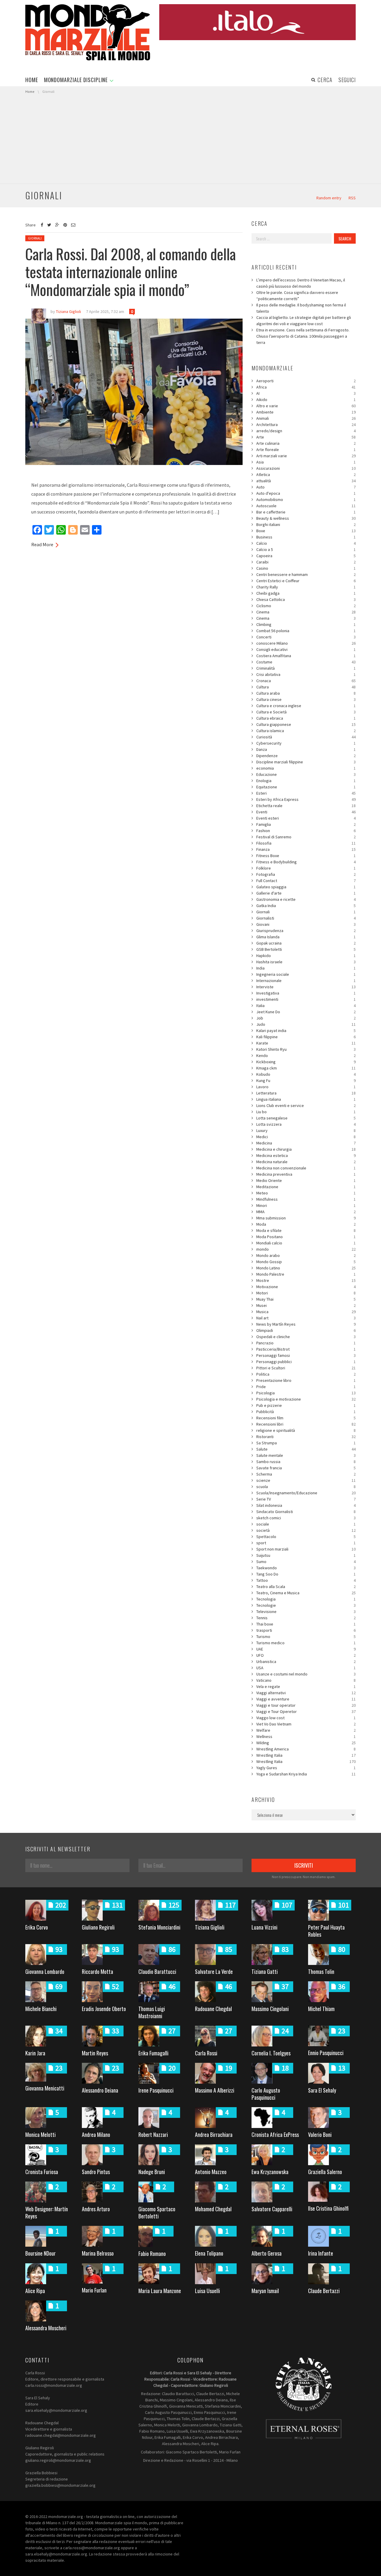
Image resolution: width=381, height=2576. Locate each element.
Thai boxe (306, 1624)
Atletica (306, 475)
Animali (306, 418)
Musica (306, 1312)
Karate (306, 1043)
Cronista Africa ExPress (275, 2135)
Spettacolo (306, 1537)
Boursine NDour (40, 2253)
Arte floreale (306, 450)
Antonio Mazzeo (211, 2172)
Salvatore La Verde (214, 1971)
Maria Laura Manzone (160, 2291)
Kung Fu (306, 1080)
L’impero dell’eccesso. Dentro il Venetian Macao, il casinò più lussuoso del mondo (301, 283)
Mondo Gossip (306, 1262)
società (306, 1530)
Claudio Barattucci (157, 1971)
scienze (306, 1480)
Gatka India (306, 906)
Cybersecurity (306, 743)
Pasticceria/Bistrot (306, 1349)
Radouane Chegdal (213, 2009)
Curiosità (306, 737)
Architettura (306, 425)
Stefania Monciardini (159, 1927)
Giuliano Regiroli (98, 1927)
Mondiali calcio (306, 1243)
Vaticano (306, 1680)
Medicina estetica (306, 1155)
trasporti (306, 1630)
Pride (306, 1387)
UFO (306, 1655)
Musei (306, 1305)
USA (306, 1668)
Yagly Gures (306, 1768)
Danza (306, 749)
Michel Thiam (321, 2009)
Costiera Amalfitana (306, 656)
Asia (306, 462)
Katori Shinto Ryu (306, 1049)
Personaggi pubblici (306, 1362)
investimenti (306, 999)
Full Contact (306, 881)
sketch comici (306, 1518)
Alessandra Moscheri (46, 2328)
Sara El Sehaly (322, 2090)
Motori (306, 1293)
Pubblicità (306, 1412)
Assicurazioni (306, 468)
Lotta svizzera (306, 1124)
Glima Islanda (306, 937)
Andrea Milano (96, 2135)
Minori (306, 1205)
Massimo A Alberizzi (215, 2090)
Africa (306, 387)
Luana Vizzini (264, 1927)
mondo (306, 1249)
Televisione (306, 1612)
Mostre (306, 1280)
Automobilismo (306, 499)
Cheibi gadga (306, 593)
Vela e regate (306, 1686)
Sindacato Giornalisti (306, 1512)
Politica (306, 1374)
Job (306, 1018)
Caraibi (306, 562)
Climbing (306, 624)
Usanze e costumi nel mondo (306, 1674)
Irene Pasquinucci (156, 2090)
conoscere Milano (306, 643)
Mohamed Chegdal (213, 2209)
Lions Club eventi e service (306, 1105)
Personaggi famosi (306, 1355)
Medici (306, 1137)
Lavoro (306, 1087)
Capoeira (306, 556)
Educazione (306, 774)
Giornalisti (306, 918)
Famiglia (306, 824)
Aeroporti (306, 381)
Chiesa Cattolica (306, 599)
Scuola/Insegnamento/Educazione (306, 1493)
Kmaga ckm (306, 1068)
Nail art (306, 1318)
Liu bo (306, 1112)
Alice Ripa (35, 2291)
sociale (306, 1524)
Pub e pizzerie (306, 1405)
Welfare (306, 1730)
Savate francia (306, 1468)
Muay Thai (306, 1299)
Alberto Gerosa (267, 2253)
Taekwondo (306, 1568)
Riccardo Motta (97, 1971)
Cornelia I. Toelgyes (271, 2053)
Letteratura (306, 1093)
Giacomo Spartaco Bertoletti (157, 2212)
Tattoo (306, 1580)
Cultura (306, 687)
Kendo (306, 1056)
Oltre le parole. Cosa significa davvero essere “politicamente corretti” (297, 296)
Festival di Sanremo (306, 837)
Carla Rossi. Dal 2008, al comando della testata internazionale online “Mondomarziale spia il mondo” (131, 271)
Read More (42, 544)
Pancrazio (306, 1343)
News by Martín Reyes (306, 1324)
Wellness (306, 1736)
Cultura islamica (306, 731)
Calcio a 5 (306, 549)
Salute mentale (306, 1455)
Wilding (306, 1743)
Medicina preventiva (306, 1174)
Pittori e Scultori (306, 1368)
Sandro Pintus (96, 2172)
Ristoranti (306, 1437)
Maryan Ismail (265, 2291)
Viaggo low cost (306, 1718)
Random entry (329, 198)
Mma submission (306, 1218)
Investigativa (306, 993)
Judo (306, 1024)
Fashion (306, 831)
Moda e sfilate (306, 1230)
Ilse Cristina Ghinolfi (328, 2208)
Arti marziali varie (306, 456)
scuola (306, 1487)
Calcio (306, 543)
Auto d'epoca (306, 493)
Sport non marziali (306, 1549)
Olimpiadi (306, 1330)
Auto (306, 487)
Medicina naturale (306, 1162)
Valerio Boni (320, 2135)
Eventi (306, 812)
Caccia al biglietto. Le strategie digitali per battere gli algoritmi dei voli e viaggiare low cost (304, 321)
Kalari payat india (306, 1031)
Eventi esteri (306, 818)
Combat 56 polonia (306, 631)
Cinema (306, 612)
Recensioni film (306, 1418)
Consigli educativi (306, 649)
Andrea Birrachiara (214, 2135)
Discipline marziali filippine (306, 762)
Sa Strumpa (306, 1443)
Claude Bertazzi (324, 2291)
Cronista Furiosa (42, 2172)
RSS (352, 198)
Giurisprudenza (306, 931)
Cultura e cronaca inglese (306, 706)
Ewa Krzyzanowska (270, 2172)
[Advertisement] (190, 139)
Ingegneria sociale (306, 974)
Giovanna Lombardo (45, 1971)
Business (306, 537)
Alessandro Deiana (100, 2090)
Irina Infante (321, 2253)
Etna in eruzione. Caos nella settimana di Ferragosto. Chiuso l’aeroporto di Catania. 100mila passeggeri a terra (303, 336)
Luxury (306, 1130)
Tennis (306, 1618)
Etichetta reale (306, 806)
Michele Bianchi (41, 2009)
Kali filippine (306, 1037)
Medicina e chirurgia (306, 1149)
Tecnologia (306, 1599)
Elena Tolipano (209, 2253)
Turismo (306, 1637)
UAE (306, 1649)
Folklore (306, 868)
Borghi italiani (306, 524)
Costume (306, 662)
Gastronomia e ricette (306, 899)
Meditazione (306, 1187)
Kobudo (306, 1074)
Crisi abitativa (306, 674)
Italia (306, 1006)
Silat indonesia (306, 1505)
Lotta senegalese (306, 1118)
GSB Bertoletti (306, 949)
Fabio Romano (152, 2254)
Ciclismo (306, 606)
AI (306, 393)
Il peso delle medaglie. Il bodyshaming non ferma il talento (301, 308)
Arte (306, 437)
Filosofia (306, 843)
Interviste (306, 987)
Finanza (306, 849)
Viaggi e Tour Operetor (306, 1711)
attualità (306, 481)
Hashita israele (306, 962)
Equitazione (306, 787)
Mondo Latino (306, 1268)
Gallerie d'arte (306, 893)
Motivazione (306, 1287)
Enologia (306, 781)
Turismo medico (306, 1643)
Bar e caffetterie (306, 512)
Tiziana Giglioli (210, 1927)
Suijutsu (306, 1555)
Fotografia (306, 874)
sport (306, 1543)
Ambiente (306, 412)
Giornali (35, 238)
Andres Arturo (96, 2209)
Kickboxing (306, 1062)
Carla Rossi (206, 2053)
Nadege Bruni (152, 2172)
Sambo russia (306, 1462)
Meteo (306, 1193)
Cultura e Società (306, 712)
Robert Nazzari (153, 2135)
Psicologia (306, 1393)
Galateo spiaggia (306, 887)
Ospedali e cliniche (306, 1337)
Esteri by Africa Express (306, 799)
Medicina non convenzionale (306, 1168)
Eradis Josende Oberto (104, 2009)
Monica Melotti (40, 2135)
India (306, 968)
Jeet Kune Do (306, 1012)
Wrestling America (306, 1749)
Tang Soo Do (306, 1574)
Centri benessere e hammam (306, 574)
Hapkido (306, 956)
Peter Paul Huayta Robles (326, 1931)
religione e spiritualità (306, 1430)
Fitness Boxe (306, 856)
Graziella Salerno (325, 2172)
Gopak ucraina (306, 943)
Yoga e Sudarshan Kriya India (306, 1774)
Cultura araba (306, 693)
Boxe (306, 531)
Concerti (306, 637)
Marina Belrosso (98, 2253)
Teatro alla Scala (306, 1587)
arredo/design (306, 431)
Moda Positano (306, 1237)
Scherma (306, 1474)
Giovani (306, 924)
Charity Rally (306, 587)
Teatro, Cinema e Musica (306, 1593)
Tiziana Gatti (265, 1971)
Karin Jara (35, 2053)
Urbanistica (306, 1662)
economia (306, 768)
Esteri (306, 793)
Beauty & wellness (306, 518)
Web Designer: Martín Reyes (47, 2212)
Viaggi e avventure (306, 1699)
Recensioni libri (306, 1424)
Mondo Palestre (306, 1274)
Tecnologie (306, 1605)
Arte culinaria (306, 443)
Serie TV (306, 1499)
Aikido (306, 400)
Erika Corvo (37, 1927)
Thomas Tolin (321, 1971)
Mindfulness (306, 1199)
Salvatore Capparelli (272, 2209)
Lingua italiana (306, 1099)
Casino (306, 568)
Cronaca (306, 681)
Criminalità (306, 668)
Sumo (306, 1562)
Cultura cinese (306, 699)
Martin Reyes (95, 2053)
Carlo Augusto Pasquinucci (266, 2094)
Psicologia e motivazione (306, 1399)
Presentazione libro (306, 1380)
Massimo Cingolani (270, 2009)
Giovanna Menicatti (45, 2088)
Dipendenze (306, 756)
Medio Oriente (306, 1180)
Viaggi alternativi (306, 1693)
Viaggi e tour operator (306, 1705)
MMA (306, 1212)
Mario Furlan (94, 2290)
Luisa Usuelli (207, 2291)
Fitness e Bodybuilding (306, 862)
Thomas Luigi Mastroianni (152, 2012)
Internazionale (306, 981)
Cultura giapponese (306, 724)
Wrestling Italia (306, 1755)
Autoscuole (306, 506)
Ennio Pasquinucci (326, 2053)
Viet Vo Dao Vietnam (306, 1724)
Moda (306, 1224)
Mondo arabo (306, 1255)
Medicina (306, 1143)
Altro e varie (306, 406)
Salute (306, 1449)
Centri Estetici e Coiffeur (306, 581)
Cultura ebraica (306, 718)
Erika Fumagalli (153, 2053)
